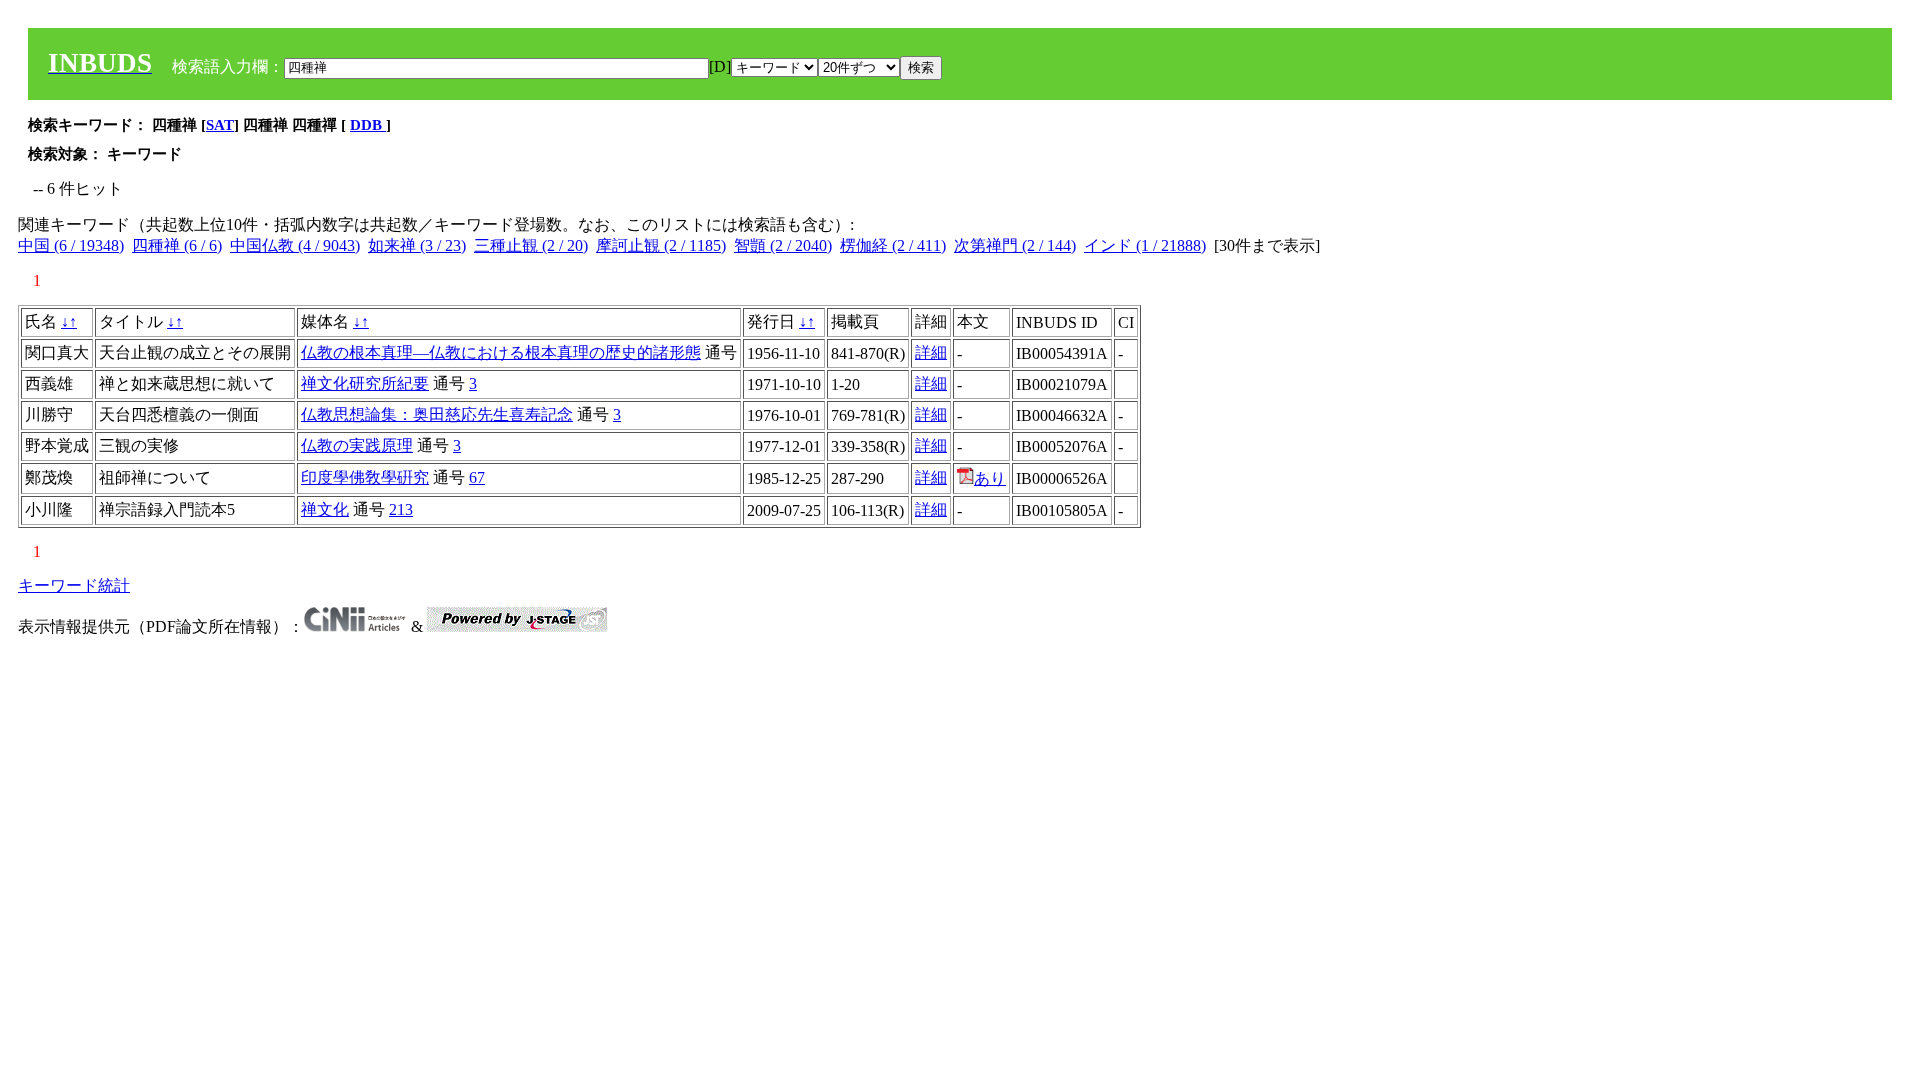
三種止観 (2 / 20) (531, 245)
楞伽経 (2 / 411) (893, 245)
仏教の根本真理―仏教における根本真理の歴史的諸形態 (501, 352)
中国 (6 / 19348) (71, 245)
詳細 (931, 352)
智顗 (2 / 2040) (783, 245)
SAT (220, 125)
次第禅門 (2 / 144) (1015, 245)
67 (477, 477)
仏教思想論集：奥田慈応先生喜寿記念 (437, 414)
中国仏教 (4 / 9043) (295, 245)
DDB (368, 125)
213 (401, 509)
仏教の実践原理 (357, 445)
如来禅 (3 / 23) (417, 245)
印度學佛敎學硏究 (365, 477)
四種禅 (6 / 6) (177, 245)
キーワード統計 (74, 585)
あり (990, 478)
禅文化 (325, 509)
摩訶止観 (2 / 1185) (661, 245)
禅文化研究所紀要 (365, 383)
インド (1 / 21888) (1145, 245)
